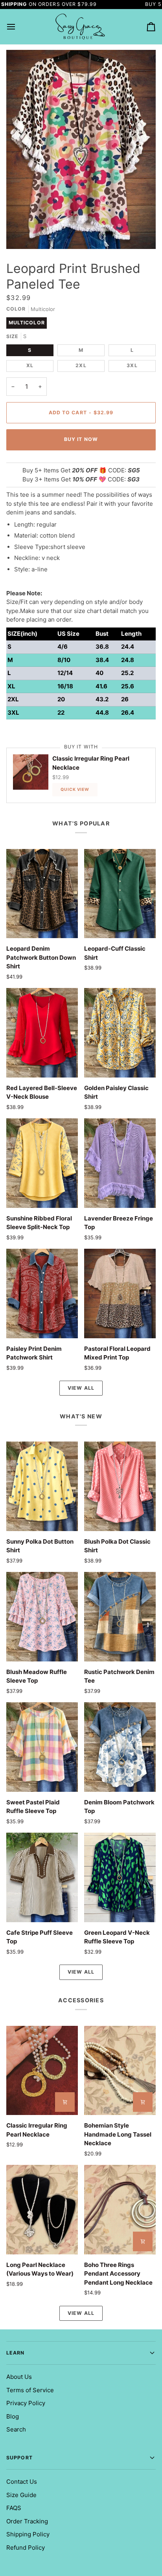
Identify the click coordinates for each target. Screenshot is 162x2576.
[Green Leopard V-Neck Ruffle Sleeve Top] (120, 1877)
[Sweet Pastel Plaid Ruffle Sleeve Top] (42, 1747)
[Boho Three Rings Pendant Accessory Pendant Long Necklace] (120, 2210)
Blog (13, 2416)
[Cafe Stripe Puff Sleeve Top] (42, 1877)
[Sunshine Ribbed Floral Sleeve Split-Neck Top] (42, 1163)
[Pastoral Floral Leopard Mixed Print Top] (120, 1293)
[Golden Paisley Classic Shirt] (120, 1033)
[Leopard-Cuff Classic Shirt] (120, 894)
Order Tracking (27, 2521)
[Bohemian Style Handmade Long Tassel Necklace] (120, 2071)
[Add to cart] (65, 2102)
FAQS (14, 2508)
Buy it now (81, 439)
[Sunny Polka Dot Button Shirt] (42, 1486)
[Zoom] (21, 234)
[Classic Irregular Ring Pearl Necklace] (42, 2071)
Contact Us (22, 2482)
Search (16, 2429)
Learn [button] (16, 2353)
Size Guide (21, 2495)
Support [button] (19, 2458)
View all (81, 1388)
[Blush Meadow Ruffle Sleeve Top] (42, 1617)
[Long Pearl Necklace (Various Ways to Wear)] (42, 2210)
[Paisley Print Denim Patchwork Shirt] (42, 1293)
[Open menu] (18, 27)
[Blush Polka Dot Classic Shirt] (120, 1486)
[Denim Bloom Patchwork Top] (120, 1747)
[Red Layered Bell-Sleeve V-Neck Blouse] (42, 1033)
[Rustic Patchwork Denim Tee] (120, 1617)
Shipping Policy (28, 2534)
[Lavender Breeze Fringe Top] (120, 1163)
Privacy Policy (26, 2403)
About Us (19, 2377)
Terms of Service (30, 2390)
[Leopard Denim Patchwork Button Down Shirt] (42, 894)
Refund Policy (26, 2548)
